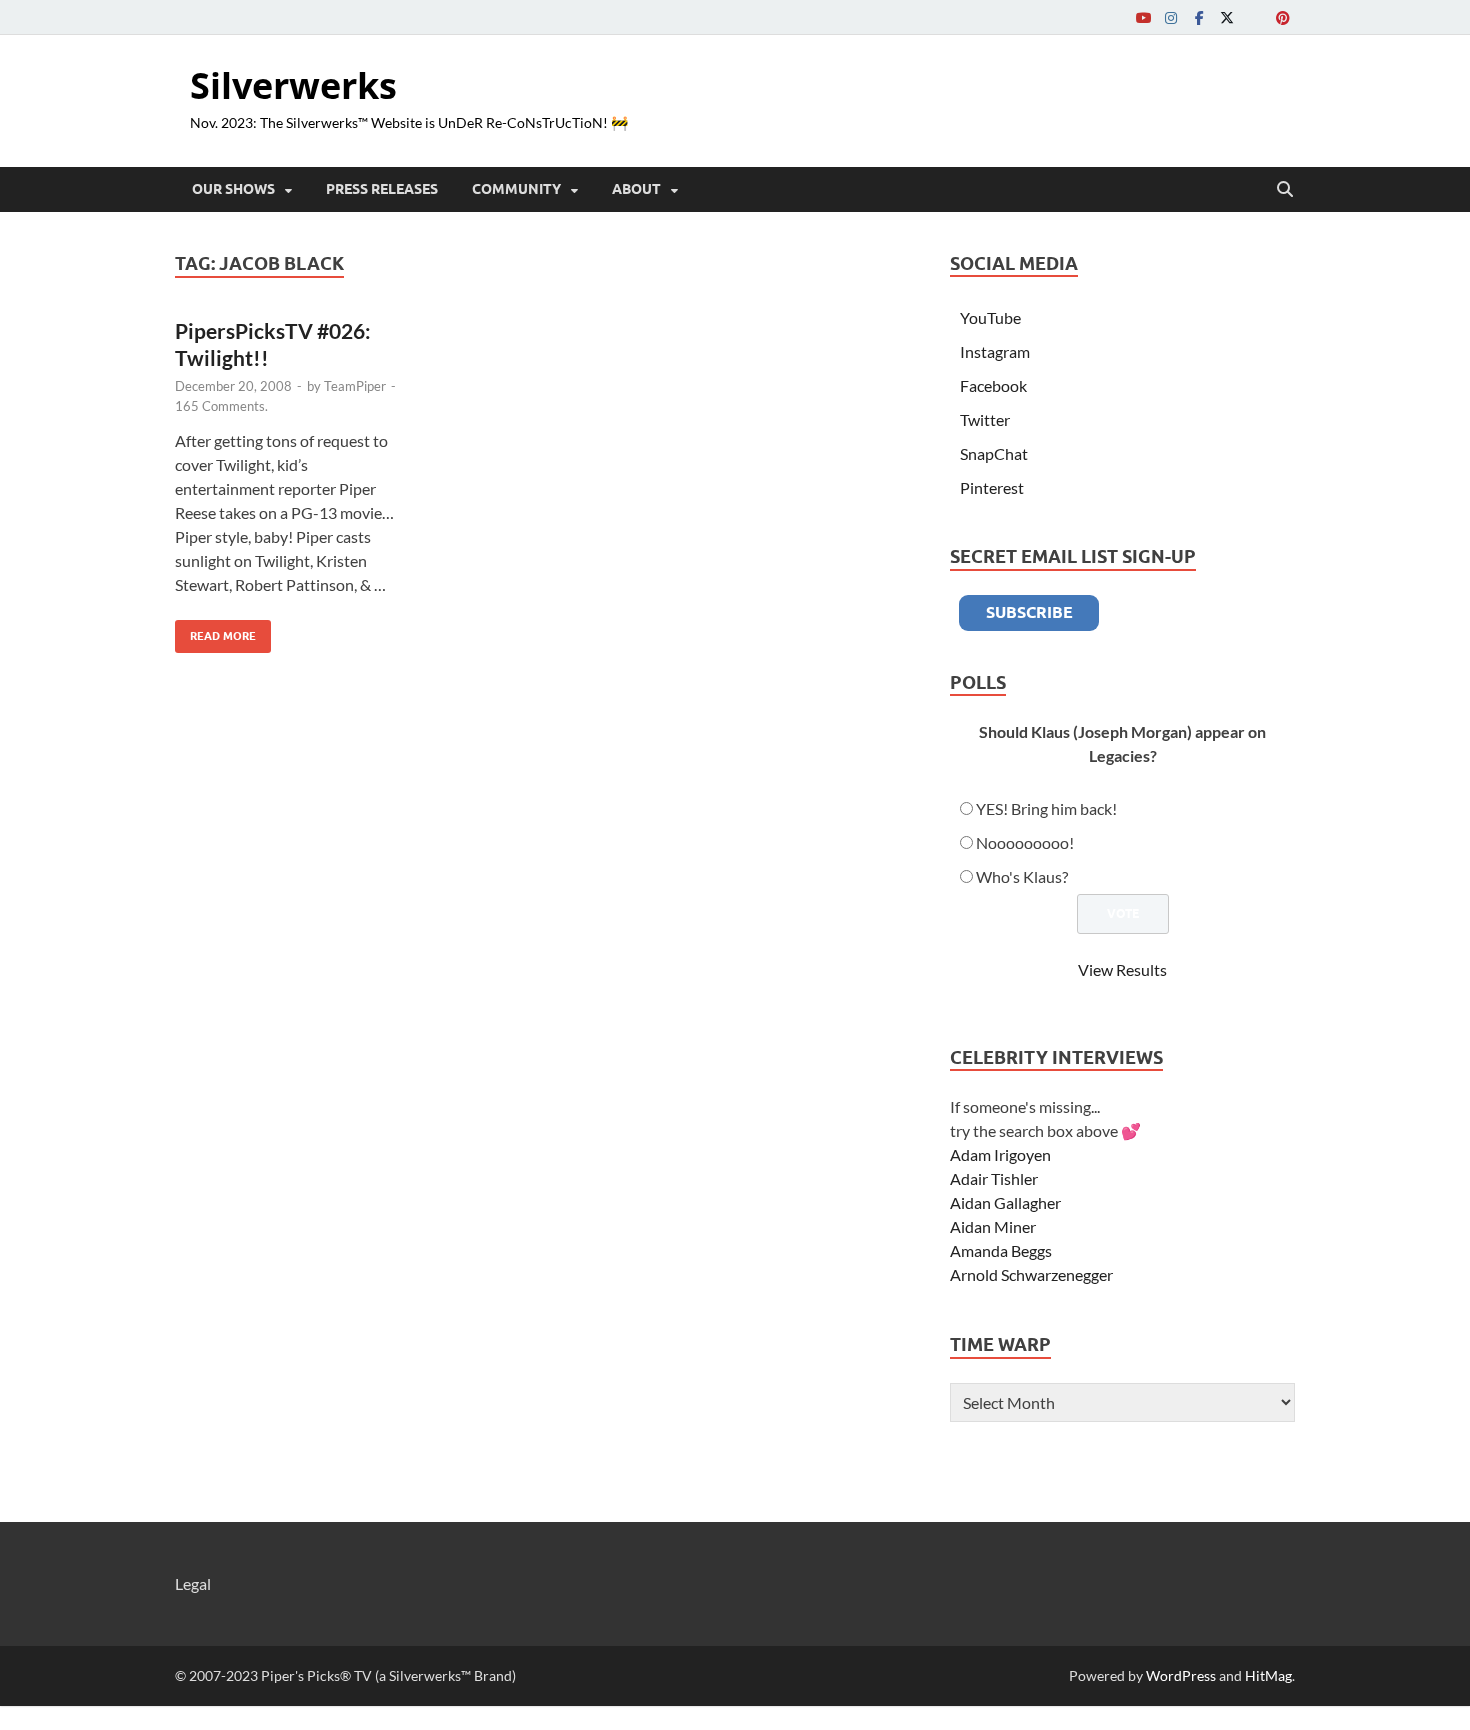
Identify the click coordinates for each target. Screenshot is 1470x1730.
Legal (193, 1583)
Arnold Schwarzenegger (1031, 1274)
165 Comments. (221, 406)
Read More (215, 631)
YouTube (990, 317)
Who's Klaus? (1022, 876)
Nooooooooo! (1025, 842)
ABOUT (636, 189)
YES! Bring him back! (1046, 808)
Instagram (995, 351)
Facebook (993, 385)
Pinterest (992, 487)
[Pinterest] (1283, 17)
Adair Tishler (994, 1178)
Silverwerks (293, 85)
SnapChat (994, 453)
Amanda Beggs (1001, 1250)
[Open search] (1285, 190)
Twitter (985, 419)
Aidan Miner (993, 1226)
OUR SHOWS (233, 189)
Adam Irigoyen (1000, 1154)
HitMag (1268, 1675)
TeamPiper (355, 386)
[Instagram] (1171, 17)
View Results (1122, 969)
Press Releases (382, 189)
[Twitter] (1227, 17)
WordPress (1181, 1675)
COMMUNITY (516, 189)
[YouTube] (1143, 17)
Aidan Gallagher (1005, 1202)
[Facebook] (1199, 17)
